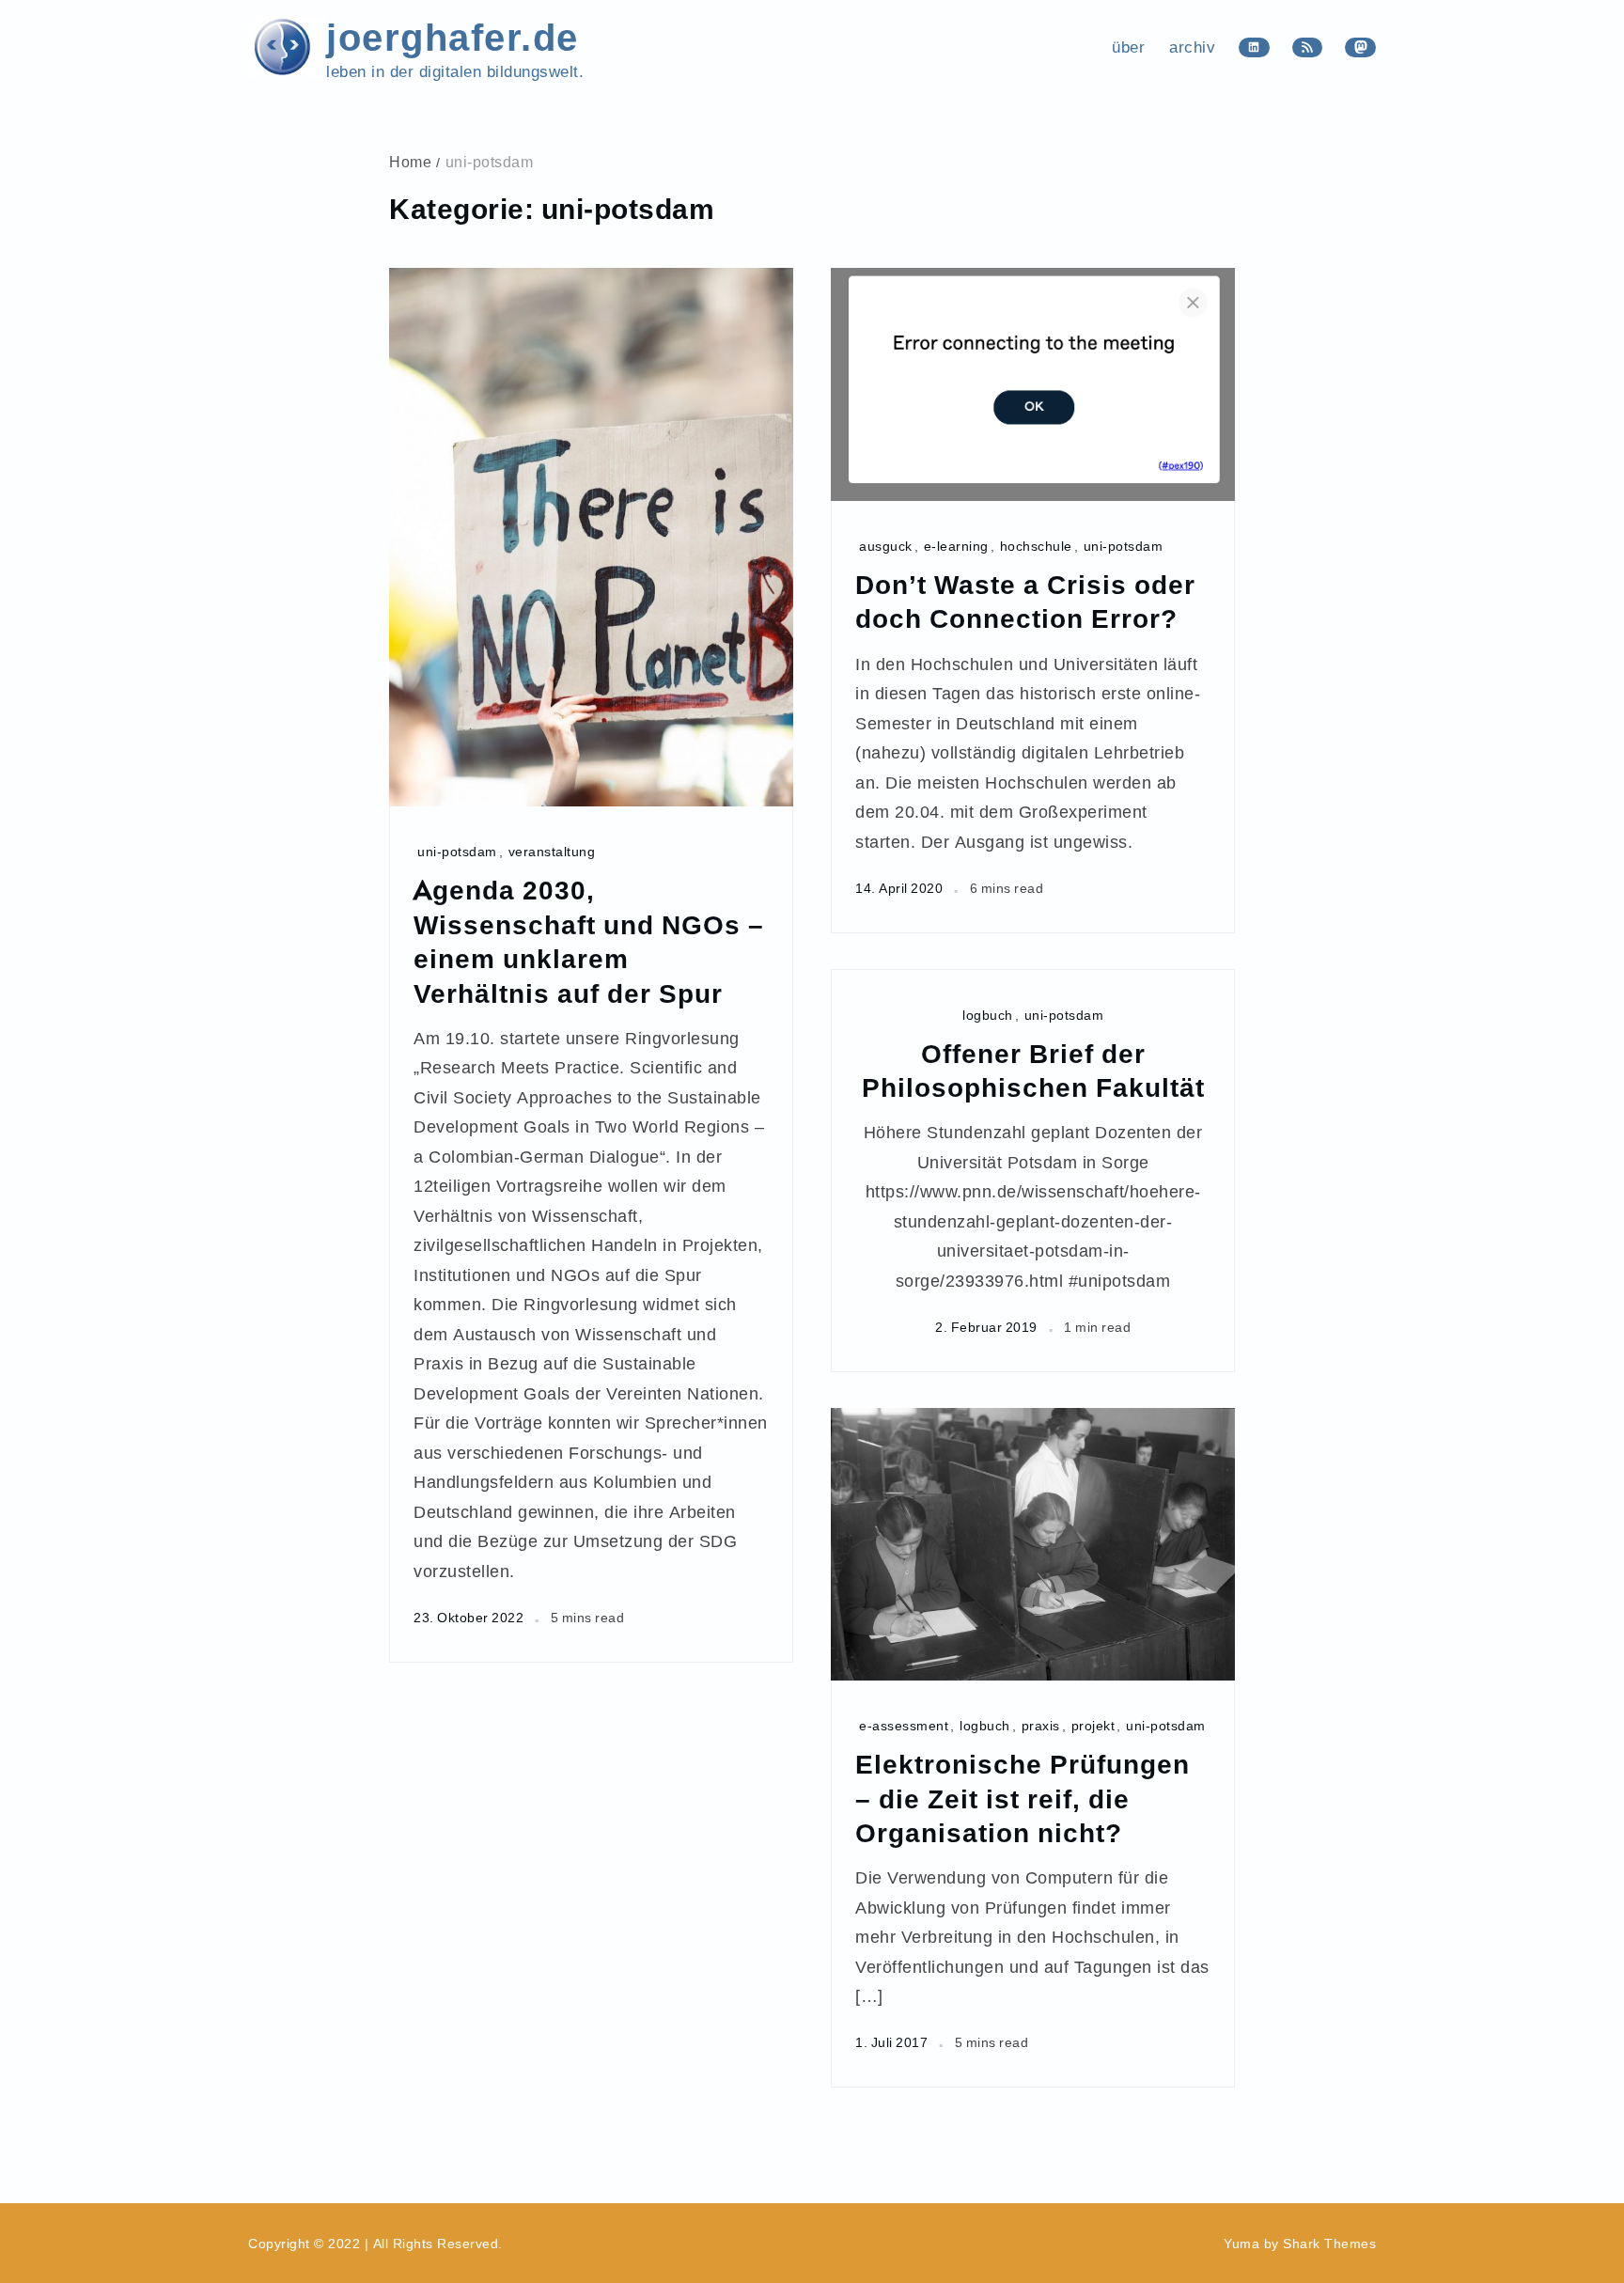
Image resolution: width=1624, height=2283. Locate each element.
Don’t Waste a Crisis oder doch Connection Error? (1025, 601)
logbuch (988, 1015)
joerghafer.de (453, 35)
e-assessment (904, 1725)
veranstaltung (552, 851)
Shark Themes (1329, 2244)
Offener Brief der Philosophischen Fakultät (1033, 1070)
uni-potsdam (457, 851)
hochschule (1036, 546)
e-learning (956, 546)
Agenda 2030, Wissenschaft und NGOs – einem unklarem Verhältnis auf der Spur (589, 941)
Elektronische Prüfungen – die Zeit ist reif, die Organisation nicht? (1023, 1798)
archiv (1192, 47)
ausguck (886, 546)
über (1128, 47)
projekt (1093, 1725)
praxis (1041, 1725)
